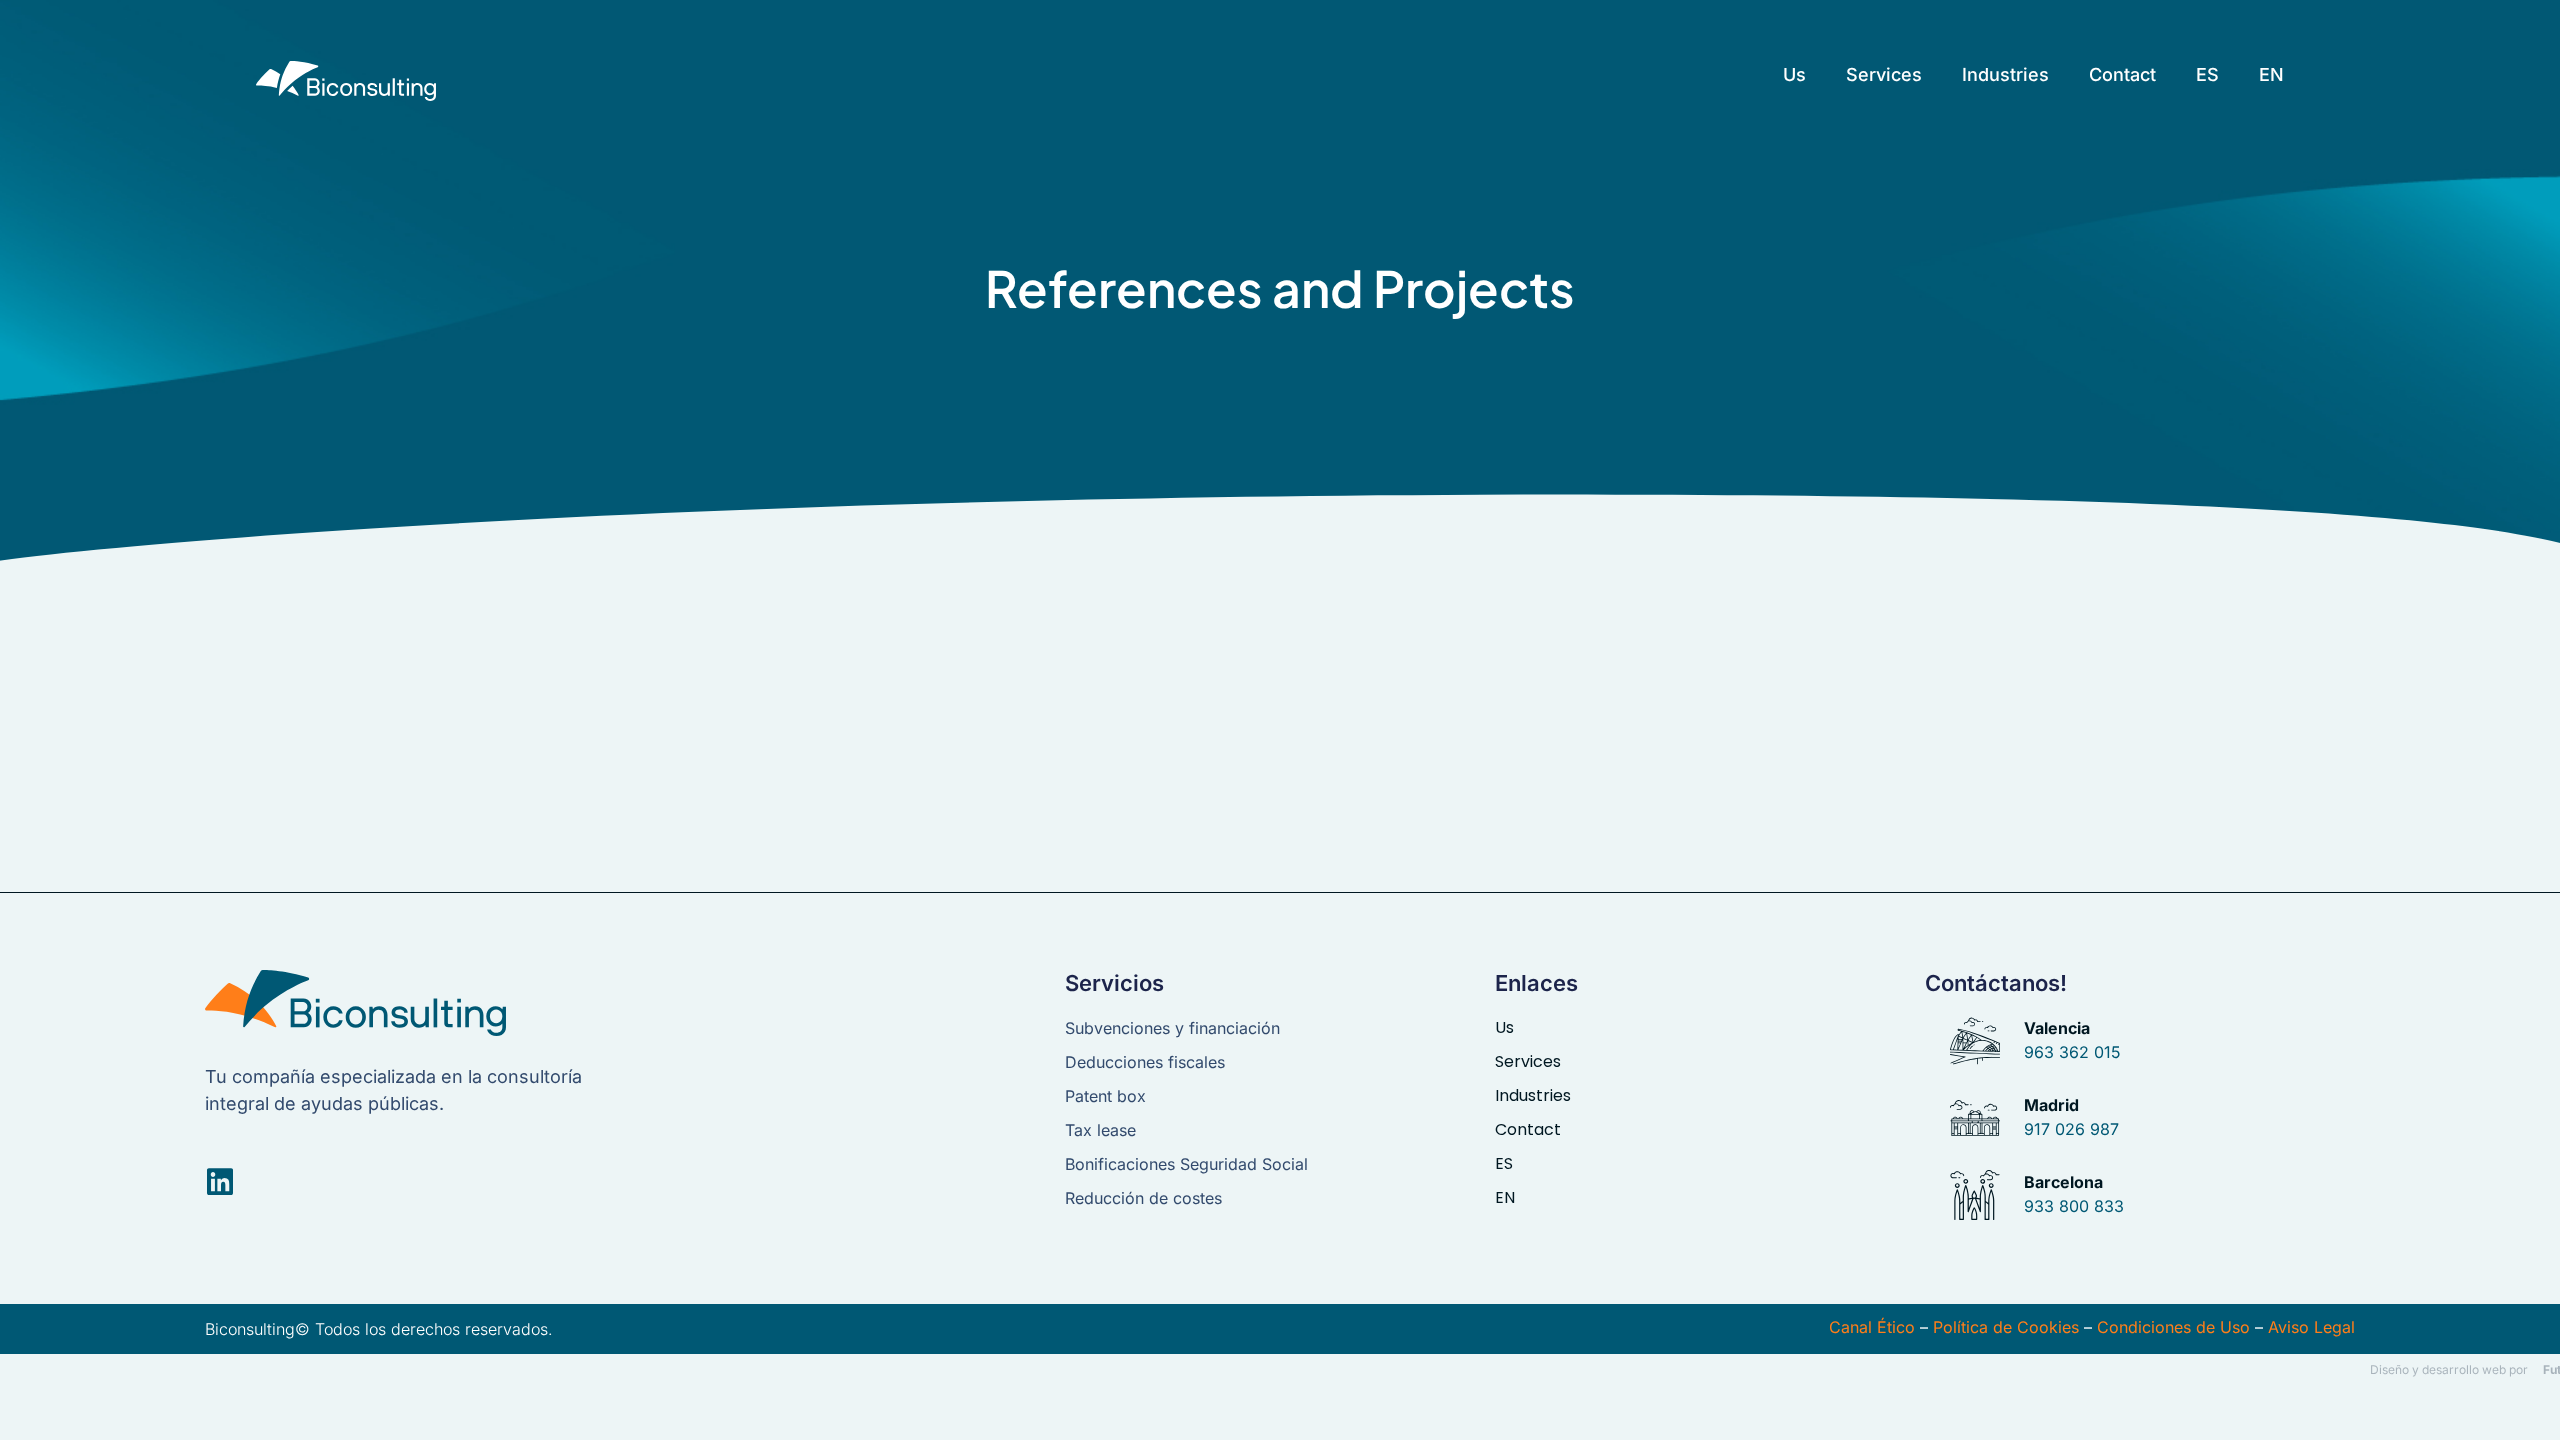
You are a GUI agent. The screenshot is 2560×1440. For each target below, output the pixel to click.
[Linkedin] (220, 1182)
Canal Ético (1872, 1327)
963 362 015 (2072, 1052)
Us (1794, 74)
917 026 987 (2071, 1129)
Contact (2122, 74)
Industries (2005, 74)
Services (1884, 74)
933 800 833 (2074, 1206)
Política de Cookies (2006, 1327)
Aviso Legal (2311, 1327)
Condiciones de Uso (2173, 1327)
